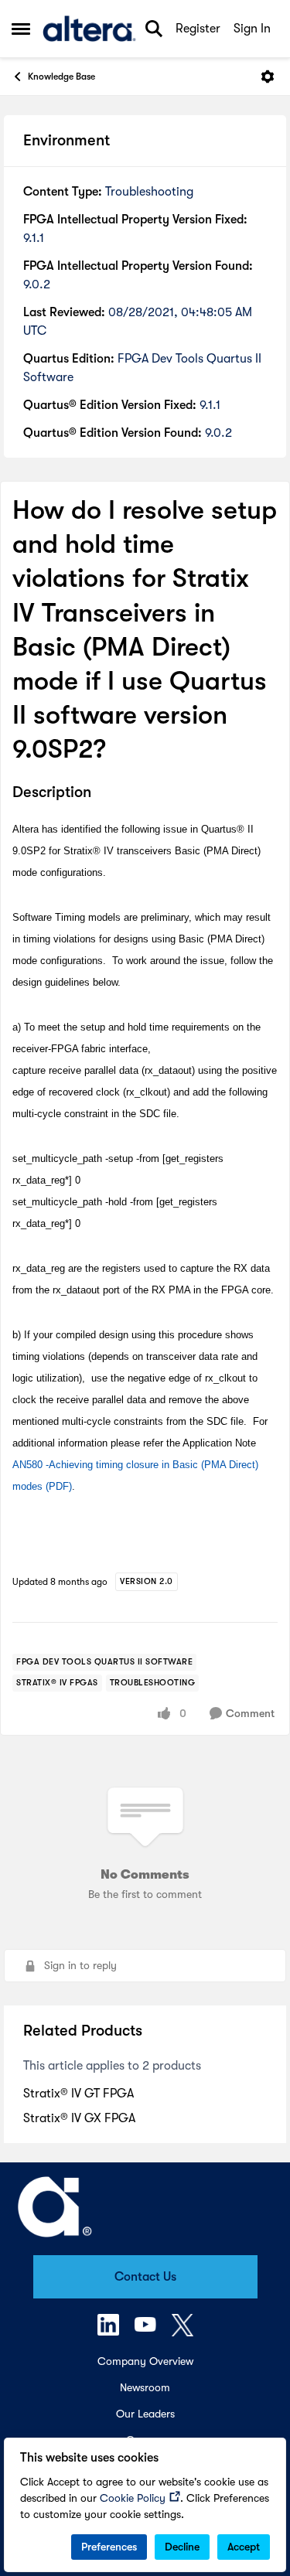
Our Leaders (145, 2414)
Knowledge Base (61, 77)
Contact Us (145, 2277)
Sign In (252, 29)
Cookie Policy (133, 2498)
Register (198, 29)
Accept (244, 2547)
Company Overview (145, 2361)
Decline (182, 2547)
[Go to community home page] (89, 29)
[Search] (154, 29)
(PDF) (59, 1486)
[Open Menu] (268, 77)
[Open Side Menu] (21, 29)
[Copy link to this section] (103, 793)
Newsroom (145, 2387)
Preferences (109, 2547)
